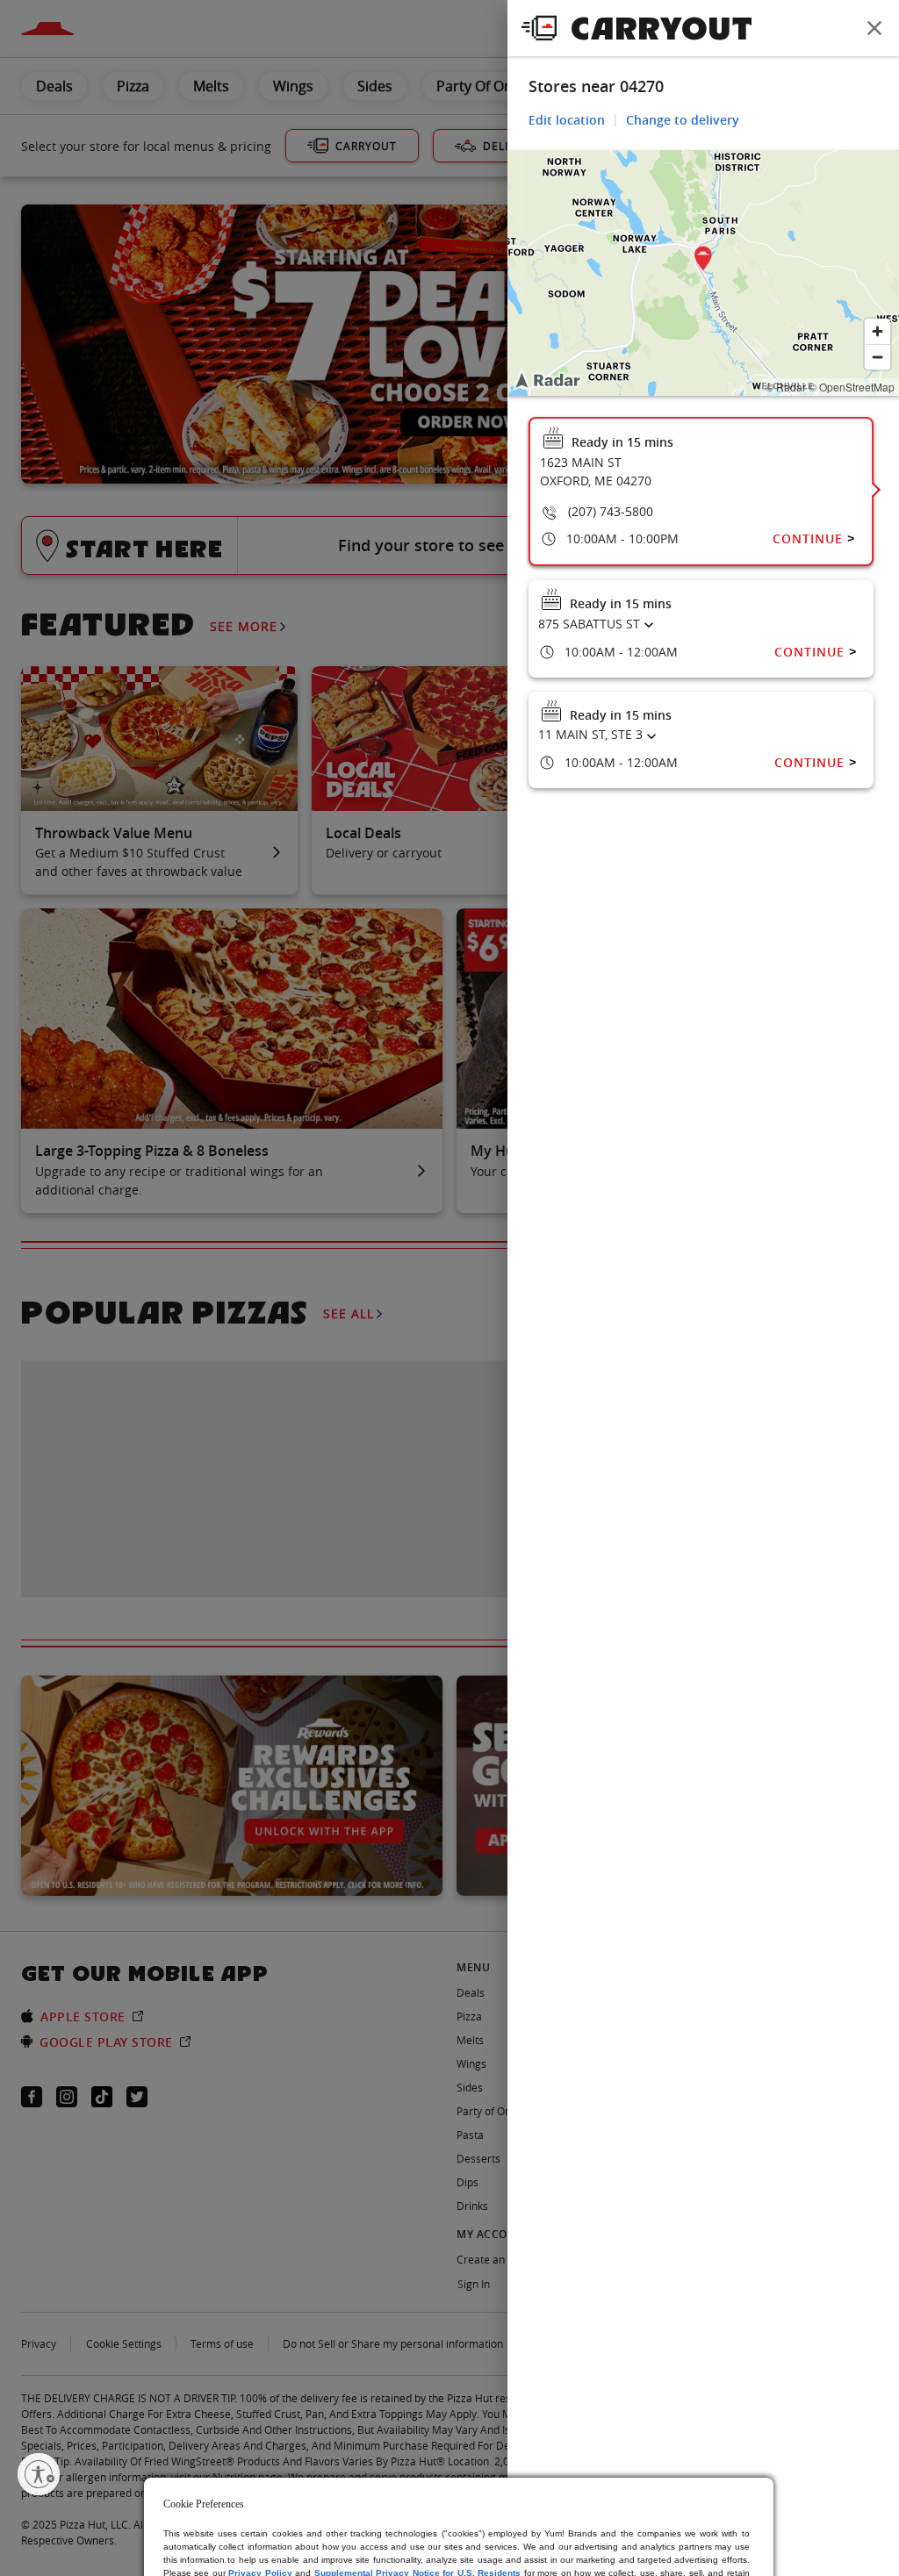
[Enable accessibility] (39, 2474)
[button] (703, 261)
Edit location (567, 120)
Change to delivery (683, 120)
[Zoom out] (877, 357)
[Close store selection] (874, 28)
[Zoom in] (877, 331)
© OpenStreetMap (852, 387)
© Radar (786, 387)
